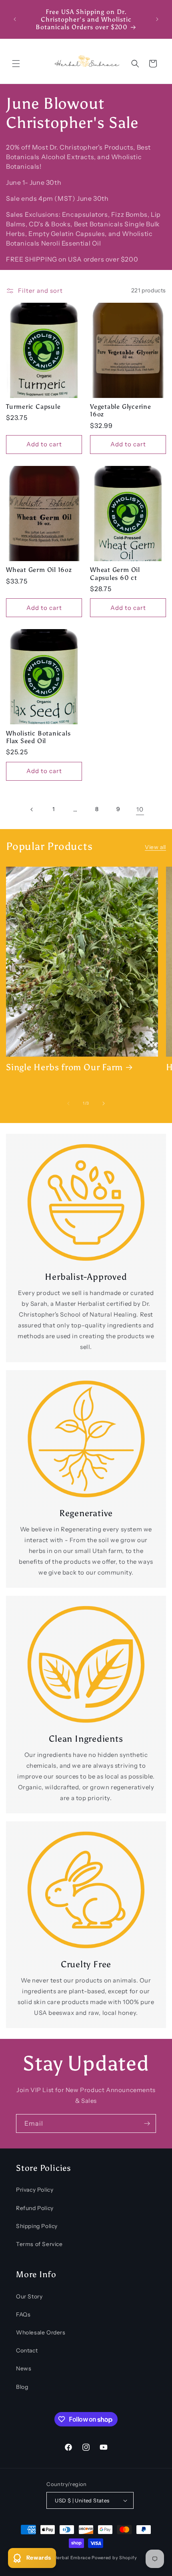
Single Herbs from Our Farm (64, 1067)
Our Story (29, 2296)
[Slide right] (104, 1103)
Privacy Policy (35, 2190)
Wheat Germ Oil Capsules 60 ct (115, 574)
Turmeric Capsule (33, 407)
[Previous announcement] (15, 19)
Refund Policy (35, 2208)
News (24, 2368)
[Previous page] (32, 809)
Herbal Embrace (72, 2558)
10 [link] (140, 809)
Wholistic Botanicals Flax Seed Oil (38, 737)
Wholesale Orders (41, 2332)
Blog (22, 2387)
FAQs (23, 2314)
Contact (27, 2350)
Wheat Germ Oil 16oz (39, 570)
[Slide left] (68, 1103)
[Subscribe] (147, 2123)
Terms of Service (39, 2244)
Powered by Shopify (114, 2558)
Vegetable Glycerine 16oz (121, 410)
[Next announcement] (157, 19)
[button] (16, 64)
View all (155, 847)
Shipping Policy (37, 2226)
